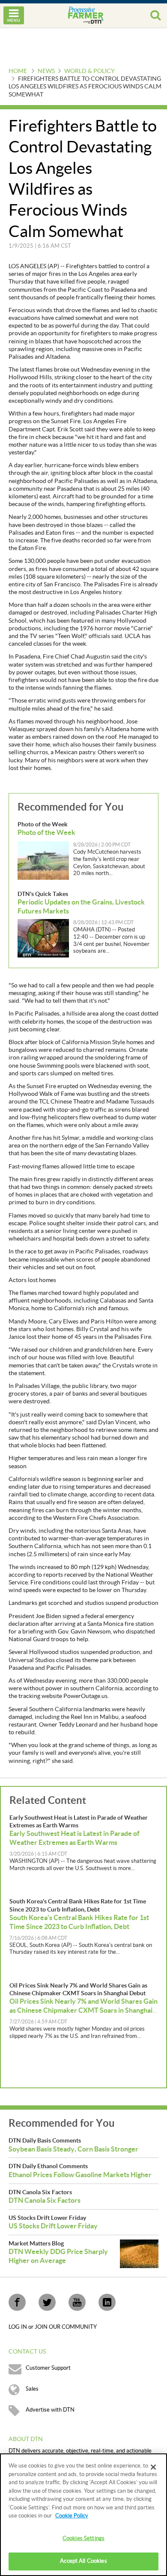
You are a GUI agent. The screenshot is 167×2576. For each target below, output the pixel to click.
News (46, 71)
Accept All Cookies (83, 2561)
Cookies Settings (83, 2538)
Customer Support (48, 2368)
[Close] (153, 2467)
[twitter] (47, 2302)
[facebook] (17, 2302)
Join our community (66, 2327)
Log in (18, 2327)
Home (18, 71)
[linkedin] (107, 2302)
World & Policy (89, 71)
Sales (32, 2389)
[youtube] (77, 2302)
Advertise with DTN (50, 2410)
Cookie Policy (72, 2516)
